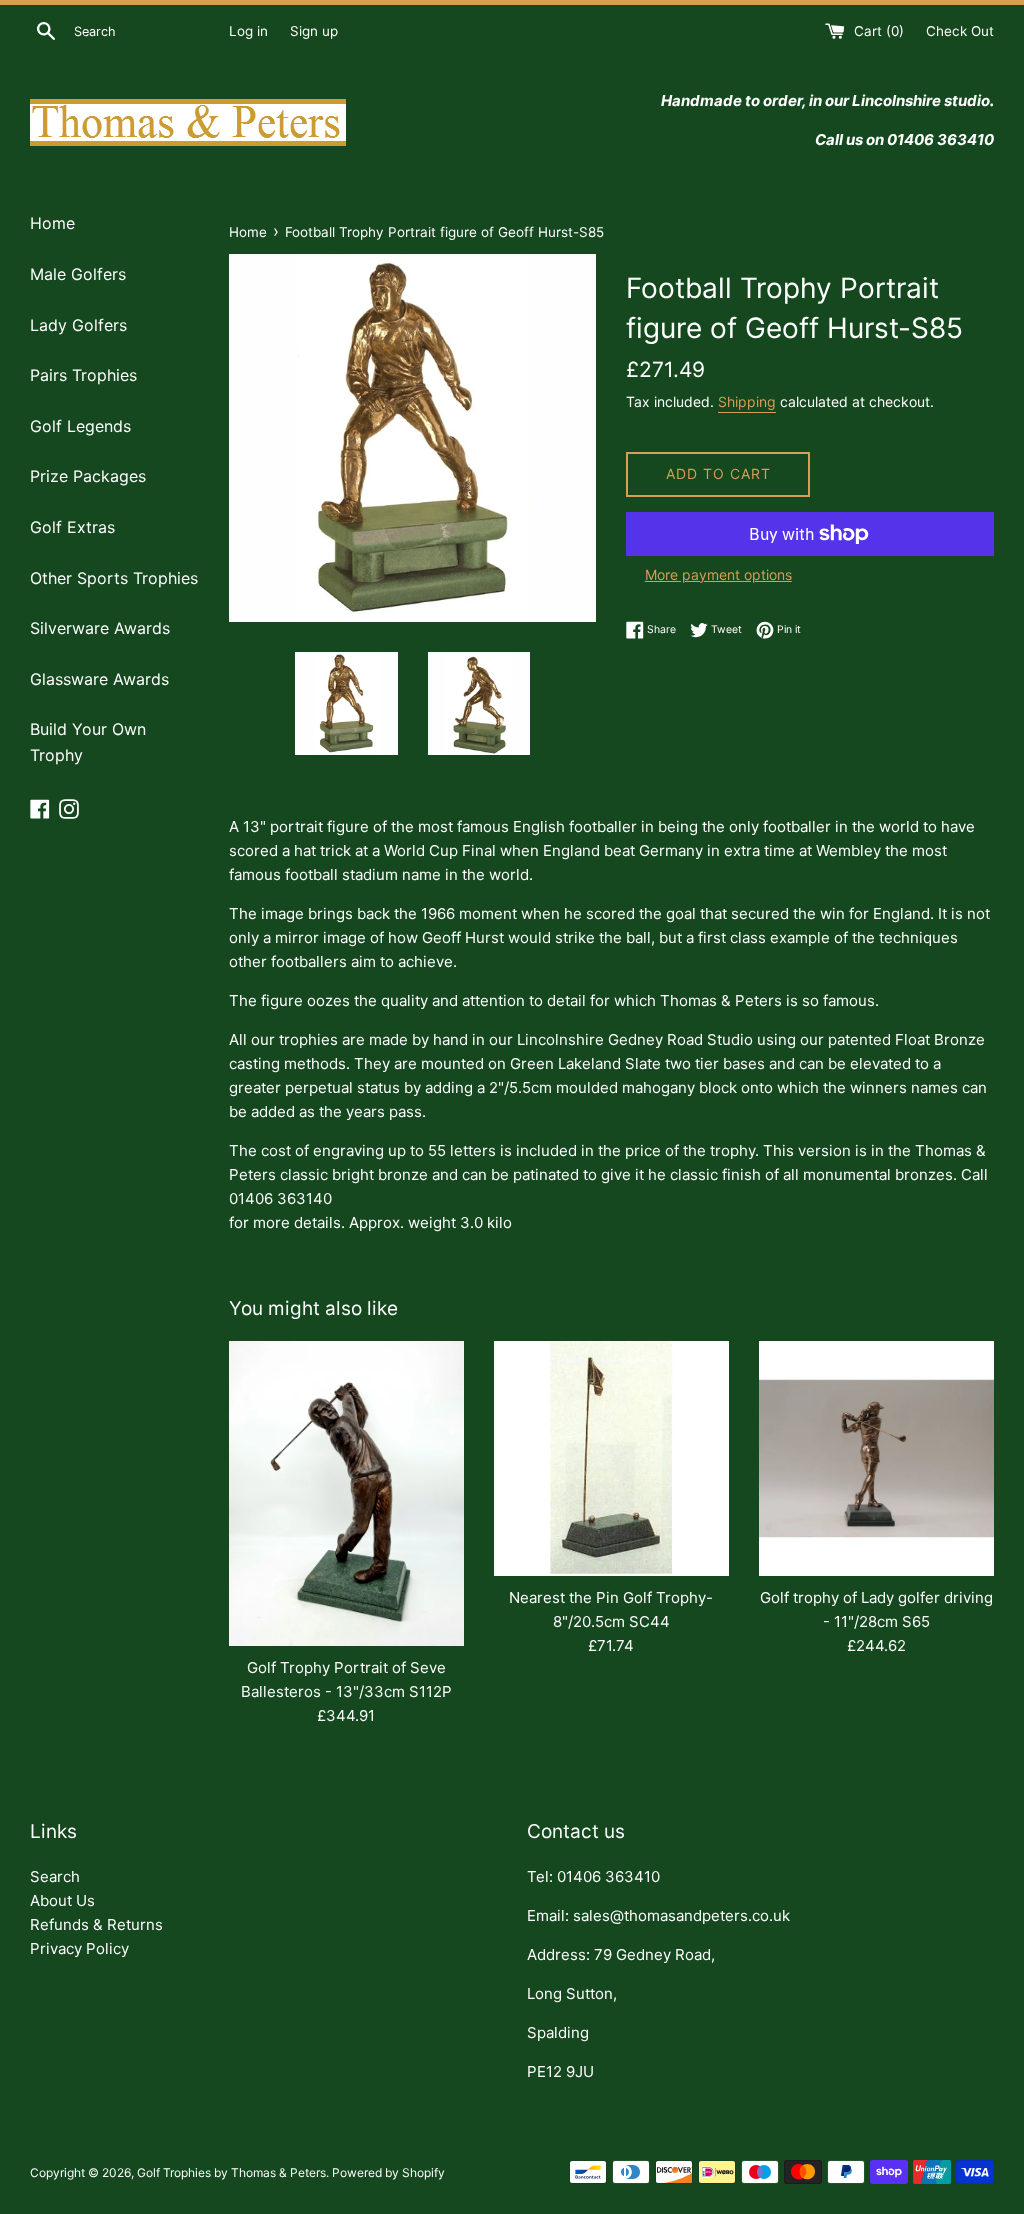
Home (52, 223)
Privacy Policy (79, 1948)
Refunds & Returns (96, 1924)
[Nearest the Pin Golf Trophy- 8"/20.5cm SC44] (611, 1458)
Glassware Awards (99, 679)
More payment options (718, 574)
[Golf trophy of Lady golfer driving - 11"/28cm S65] (876, 1458)
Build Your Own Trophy (88, 742)
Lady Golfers (78, 325)
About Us (62, 1900)
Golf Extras (72, 527)
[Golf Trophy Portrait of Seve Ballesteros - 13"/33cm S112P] (346, 1493)
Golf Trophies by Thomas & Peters (231, 2172)
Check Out (960, 31)
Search (55, 1876)
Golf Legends (80, 426)
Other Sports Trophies (114, 578)
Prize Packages (88, 476)
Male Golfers (78, 274)
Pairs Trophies (83, 375)
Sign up (314, 31)
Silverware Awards (100, 628)
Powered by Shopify (388, 2172)
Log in (248, 31)
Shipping (747, 401)
